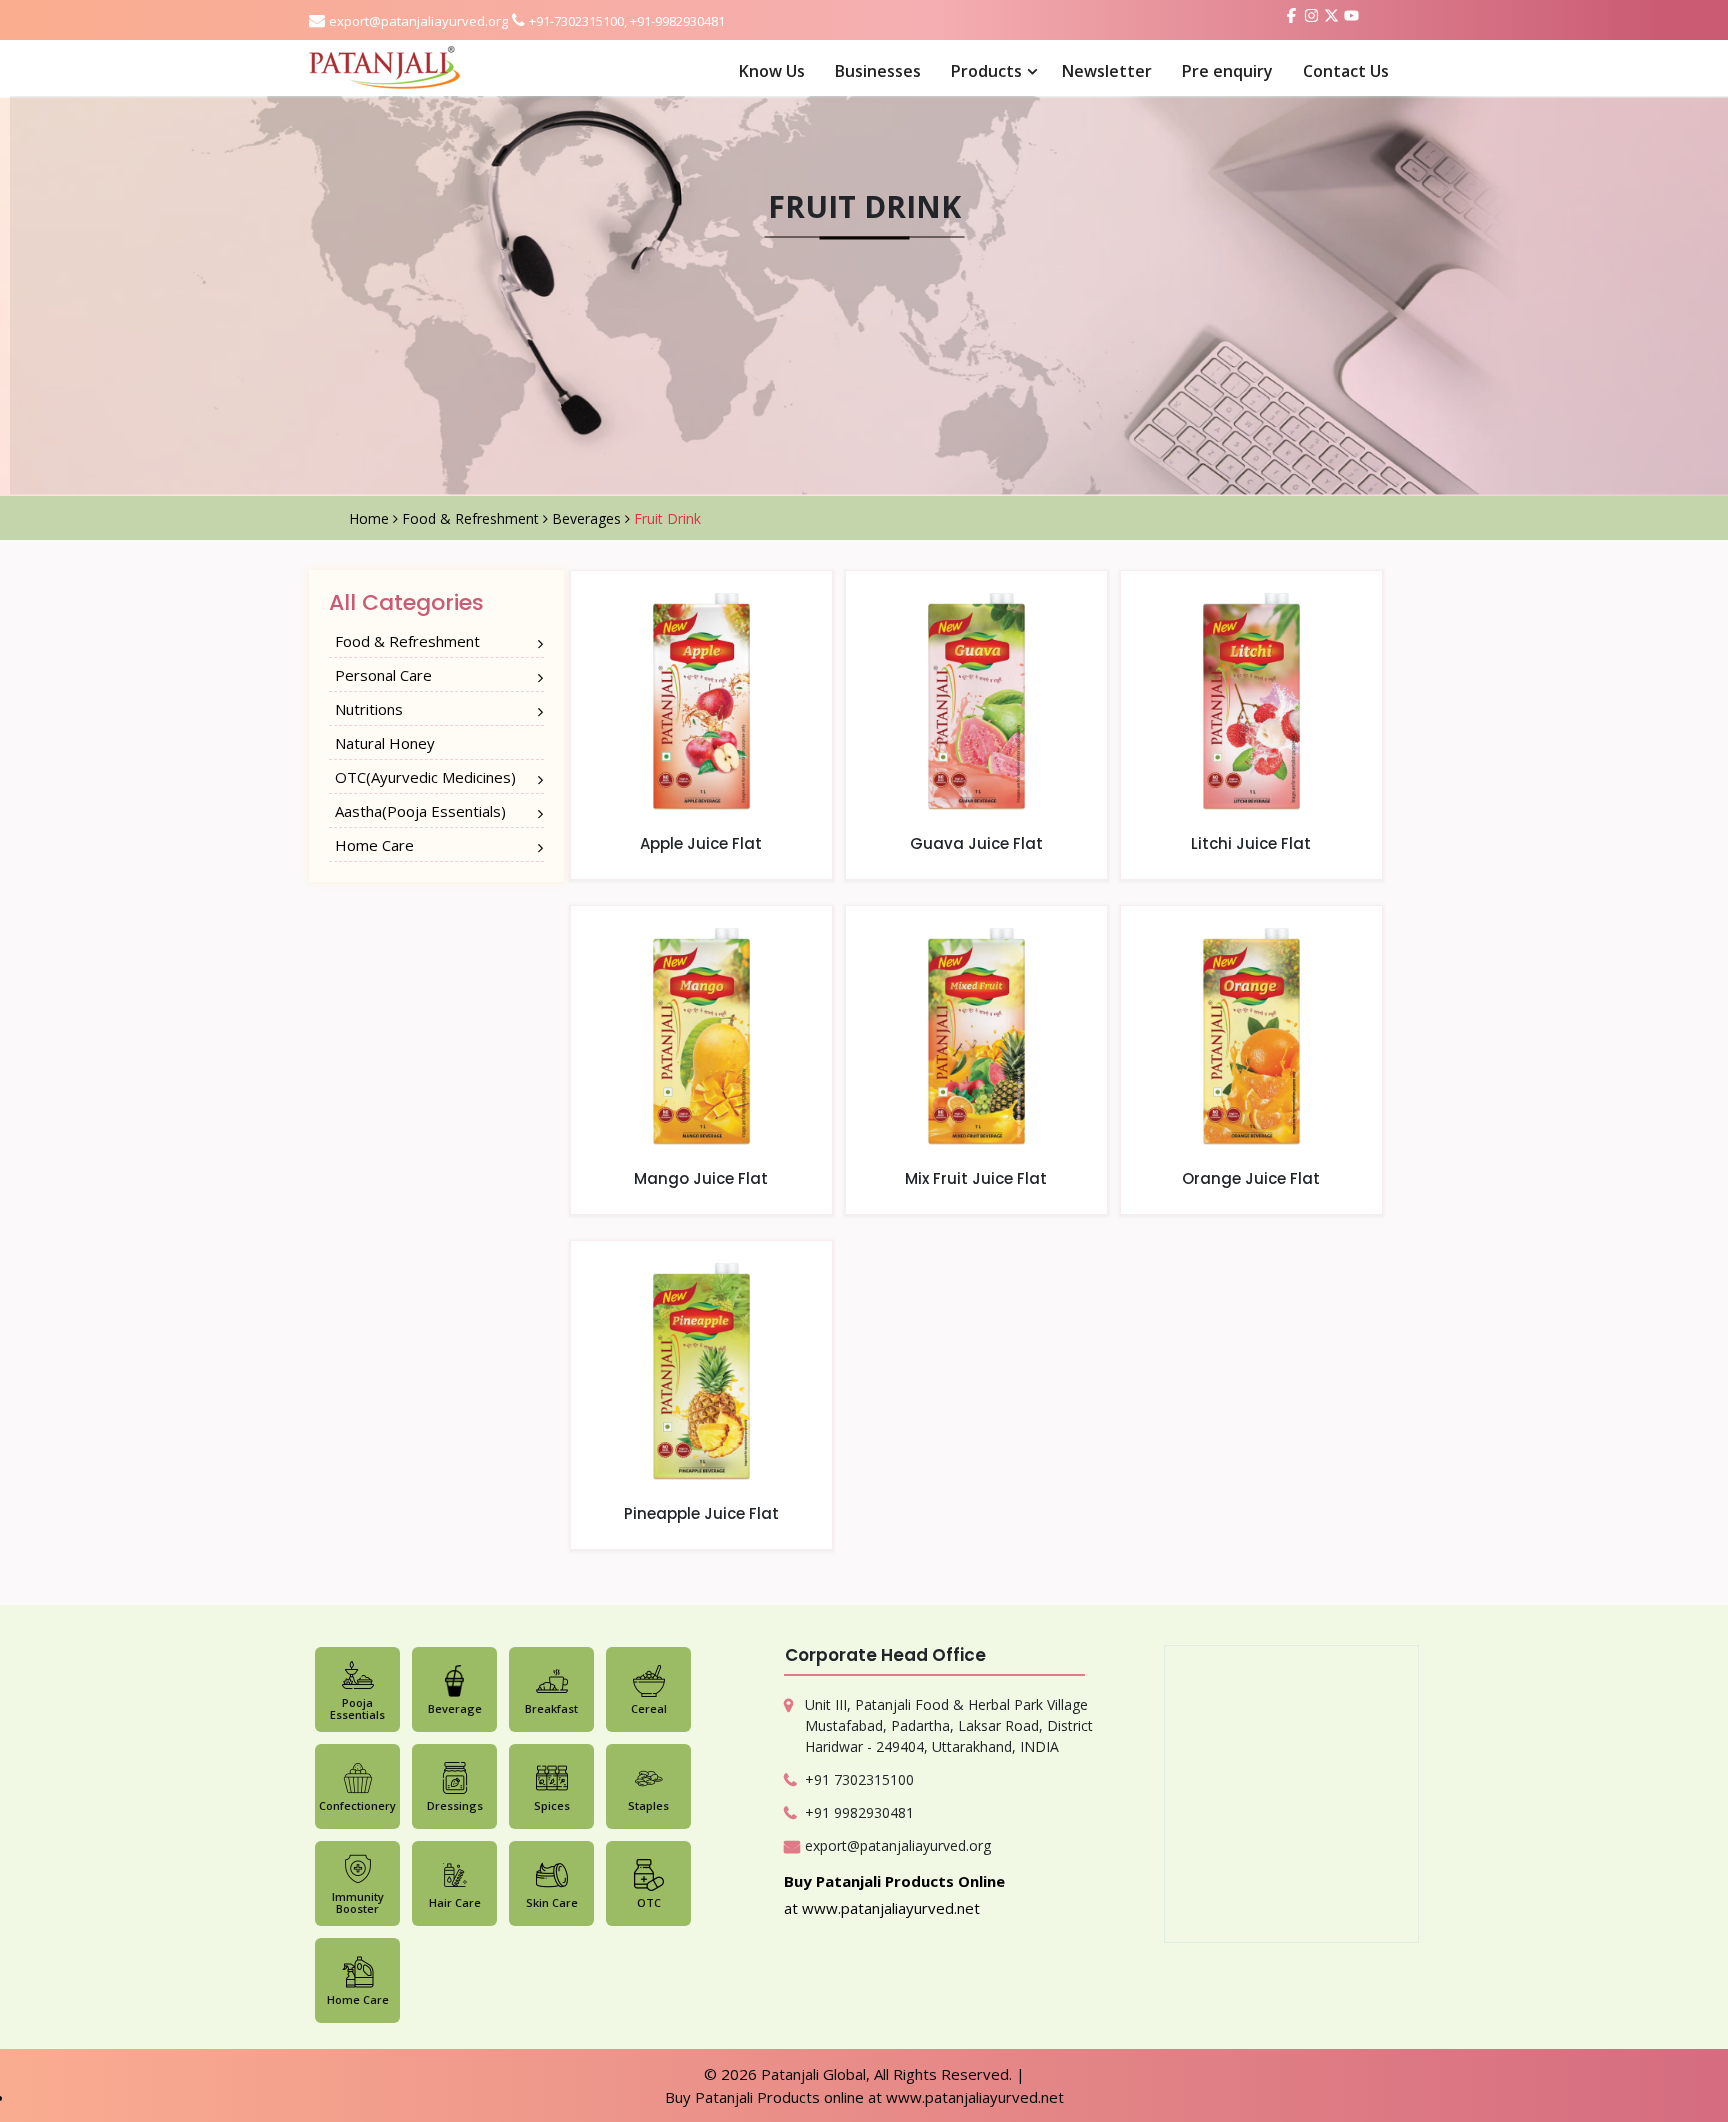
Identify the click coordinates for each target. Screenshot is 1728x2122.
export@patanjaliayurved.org (418, 21)
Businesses (878, 71)
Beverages (588, 518)
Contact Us (1346, 71)
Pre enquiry (1227, 71)
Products (986, 71)
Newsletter (1107, 71)
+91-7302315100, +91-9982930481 (627, 21)
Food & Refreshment (472, 518)
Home (371, 518)
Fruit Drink (667, 518)
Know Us (772, 71)
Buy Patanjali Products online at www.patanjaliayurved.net (864, 2097)
